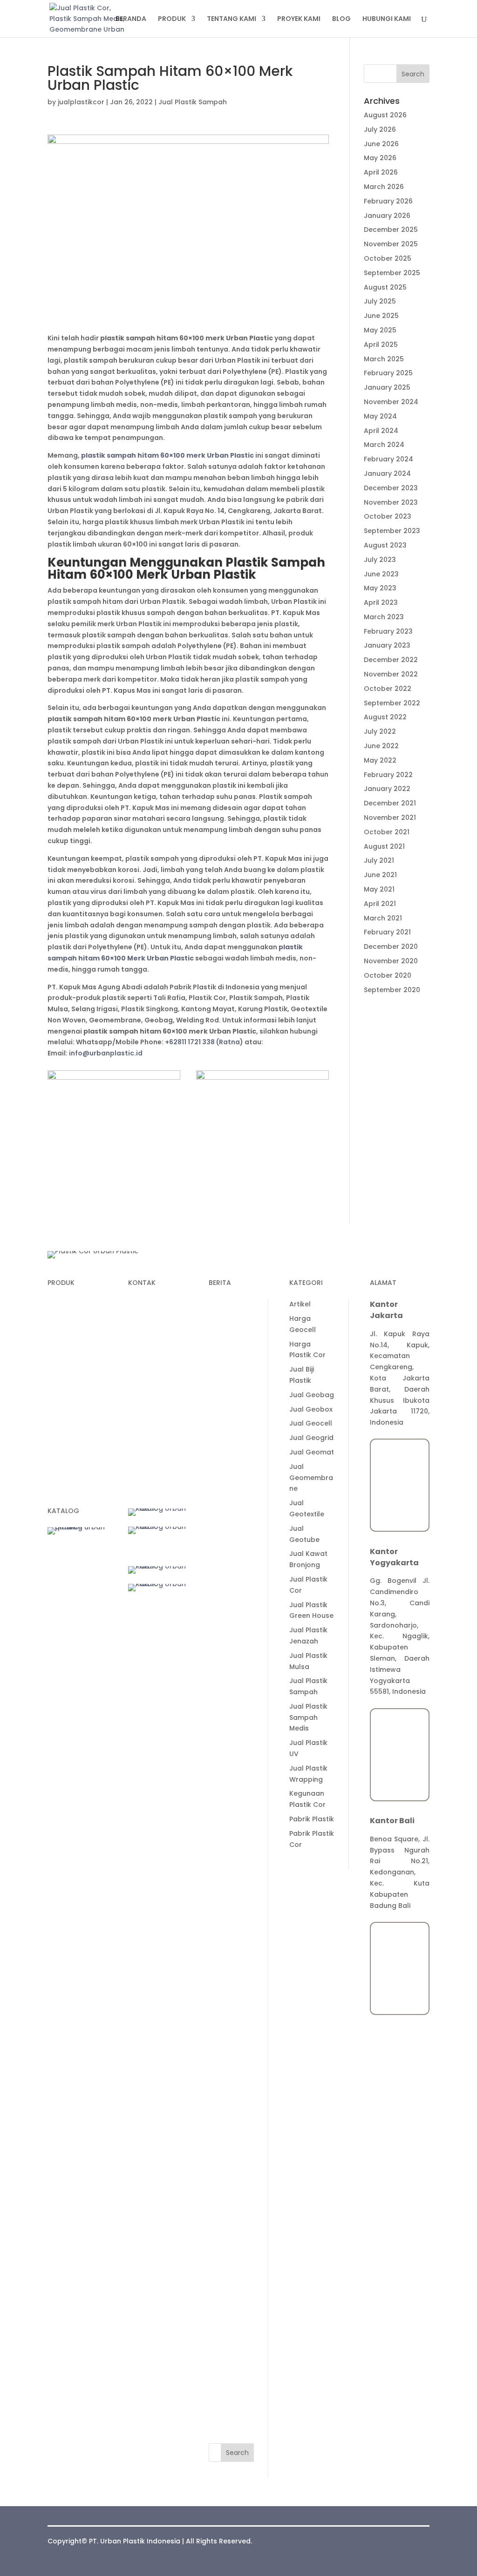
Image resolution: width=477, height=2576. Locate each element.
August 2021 (384, 846)
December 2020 (391, 947)
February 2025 (388, 373)
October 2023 (388, 516)
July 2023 (380, 560)
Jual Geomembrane (231, 2051)
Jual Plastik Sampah (193, 102)
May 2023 (380, 588)
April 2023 (381, 602)
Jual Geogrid (231, 2011)
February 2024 (388, 459)
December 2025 (391, 230)
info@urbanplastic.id (106, 1053)
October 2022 (388, 689)
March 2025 (384, 359)
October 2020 (388, 975)
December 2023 (391, 488)
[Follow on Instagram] (154, 1444)
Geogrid (61, 1386)
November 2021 (390, 818)
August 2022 (385, 717)
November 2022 (391, 674)
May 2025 (380, 330)
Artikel (219, 1878)
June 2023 (381, 574)
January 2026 (387, 216)
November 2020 (391, 961)
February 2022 (388, 775)
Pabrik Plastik (231, 2393)
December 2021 (390, 803)
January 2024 (387, 473)
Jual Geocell (230, 1997)
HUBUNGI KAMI (387, 19)
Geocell (61, 1368)
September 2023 (392, 531)
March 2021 (383, 918)
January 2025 (387, 387)
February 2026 (388, 201)
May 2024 (380, 416)
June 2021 (380, 875)
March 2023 (384, 617)
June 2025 (381, 316)
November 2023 (391, 502)
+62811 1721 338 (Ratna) (204, 1042)
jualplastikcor (81, 102)
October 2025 (388, 258)
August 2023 (385, 545)
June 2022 (381, 746)
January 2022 (387, 789)
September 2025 (392, 273)
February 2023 (388, 631)
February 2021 (387, 932)
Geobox (61, 1403)
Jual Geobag (231, 1968)
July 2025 (380, 301)
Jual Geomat (231, 2026)
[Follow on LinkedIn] (136, 1425)
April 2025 (381, 345)
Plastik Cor (66, 1304)
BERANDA (131, 19)
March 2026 (384, 187)
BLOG (341, 19)
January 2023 (387, 645)
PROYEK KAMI (299, 19)
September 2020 (392, 990)
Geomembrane (74, 1351)
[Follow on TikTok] (154, 1425)
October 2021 (387, 832)
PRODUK (172, 19)
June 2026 (381, 144)
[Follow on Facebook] (173, 1425)
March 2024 (384, 445)
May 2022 (380, 760)
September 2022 (392, 703)
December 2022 (391, 660)
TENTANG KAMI (232, 19)
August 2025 (385, 287)
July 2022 (380, 731)
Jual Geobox (230, 1983)
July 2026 (380, 129)
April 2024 (381, 431)
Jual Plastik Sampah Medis (231, 2291)
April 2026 (381, 172)
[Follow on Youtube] (136, 1444)
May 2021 (379, 889)
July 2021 (379, 860)
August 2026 (385, 115)
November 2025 (391, 244)
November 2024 (391, 402)
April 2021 (380, 904)
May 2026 (380, 158)
